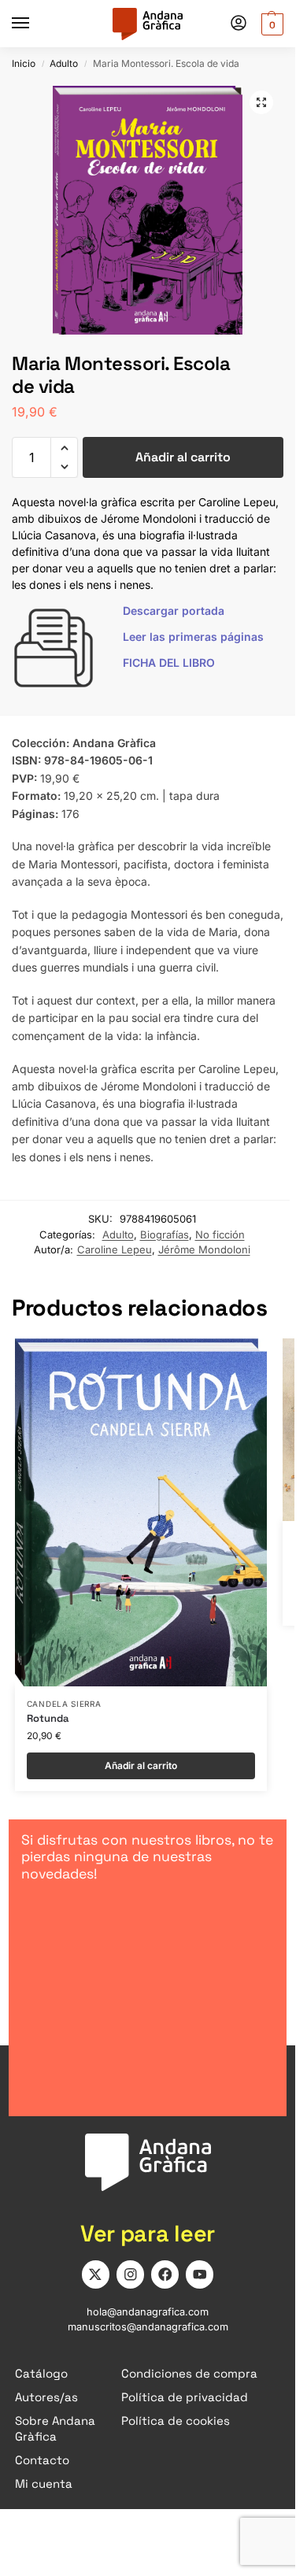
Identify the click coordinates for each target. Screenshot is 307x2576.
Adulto (64, 63)
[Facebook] (165, 2274)
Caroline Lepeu (115, 1249)
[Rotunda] (141, 1512)
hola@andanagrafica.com (148, 2312)
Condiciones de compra (189, 2373)
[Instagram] (130, 2274)
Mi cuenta (44, 2483)
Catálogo (41, 2373)
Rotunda (48, 1719)
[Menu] (35, 24)
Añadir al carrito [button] (141, 1765)
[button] (270, 24)
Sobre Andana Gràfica (55, 2428)
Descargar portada (174, 611)
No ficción (220, 1234)
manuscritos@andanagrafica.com (148, 2327)
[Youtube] (200, 2274)
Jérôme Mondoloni (204, 1249)
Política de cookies (176, 2421)
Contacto (42, 2460)
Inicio (24, 63)
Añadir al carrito (183, 457)
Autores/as (46, 2397)
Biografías (165, 1234)
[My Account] (239, 24)
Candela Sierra (64, 1704)
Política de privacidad (185, 2397)
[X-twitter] (96, 2274)
